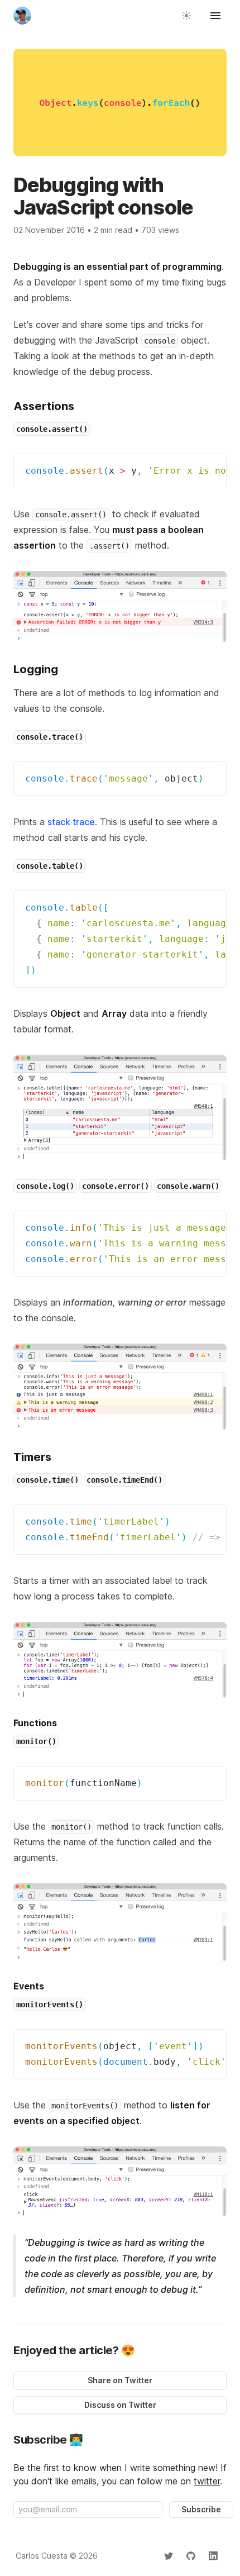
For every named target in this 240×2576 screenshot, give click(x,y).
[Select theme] (186, 16)
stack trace (71, 822)
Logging (36, 669)
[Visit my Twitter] (169, 2556)
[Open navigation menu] (215, 16)
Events (29, 1986)
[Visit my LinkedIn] (213, 2556)
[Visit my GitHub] (191, 2556)
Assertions (44, 406)
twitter (207, 2481)
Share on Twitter (120, 2380)
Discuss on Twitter (120, 2405)
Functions (35, 1723)
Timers (32, 1457)
